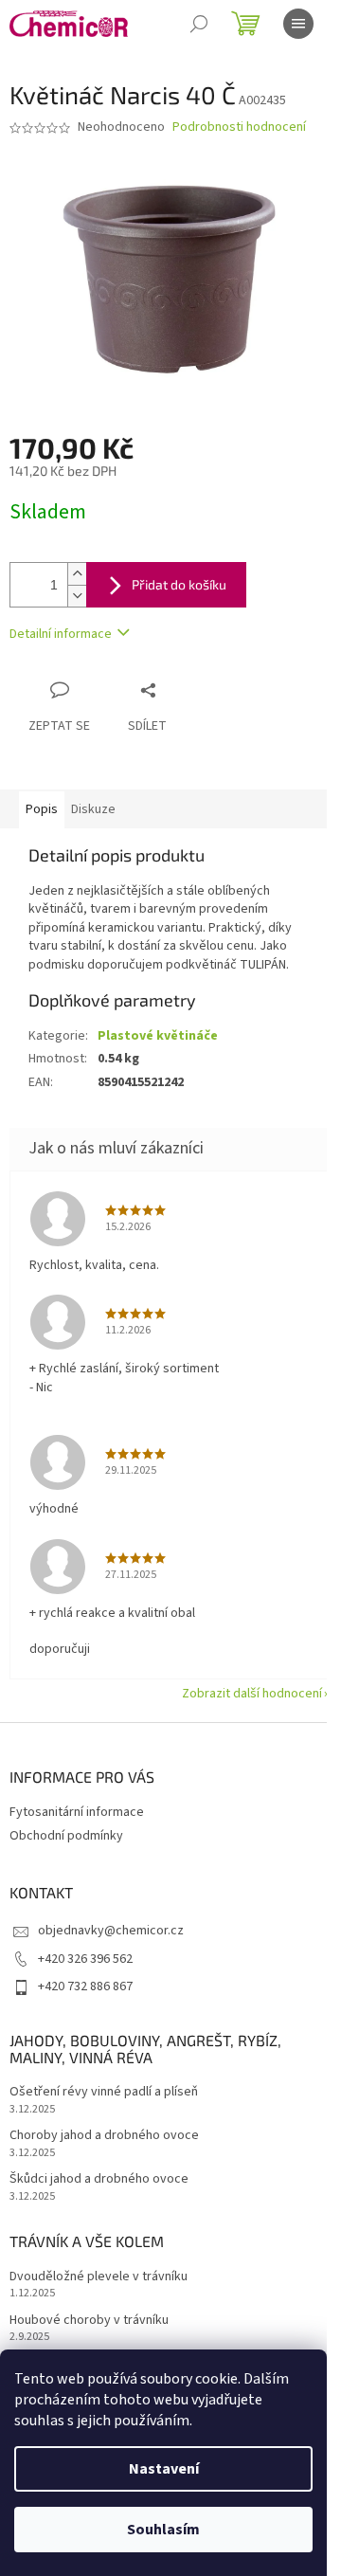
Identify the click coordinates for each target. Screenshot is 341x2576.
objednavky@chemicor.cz (111, 1931)
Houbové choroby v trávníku (89, 2321)
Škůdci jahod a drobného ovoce (99, 2179)
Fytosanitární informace (77, 1812)
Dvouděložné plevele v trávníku (99, 2277)
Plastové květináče (158, 1036)
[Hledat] (199, 24)
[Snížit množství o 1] (77, 596)
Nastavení (164, 2469)
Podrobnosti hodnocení (239, 127)
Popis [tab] (42, 809)
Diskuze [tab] (93, 809)
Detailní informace (61, 634)
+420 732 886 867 (85, 1986)
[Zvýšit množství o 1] (77, 574)
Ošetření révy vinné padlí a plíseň (104, 2092)
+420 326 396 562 (85, 1959)
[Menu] (298, 24)
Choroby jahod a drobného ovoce (104, 2136)
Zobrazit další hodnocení (252, 1694)
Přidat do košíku (179, 584)
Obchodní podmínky (66, 1836)
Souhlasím (163, 2530)
